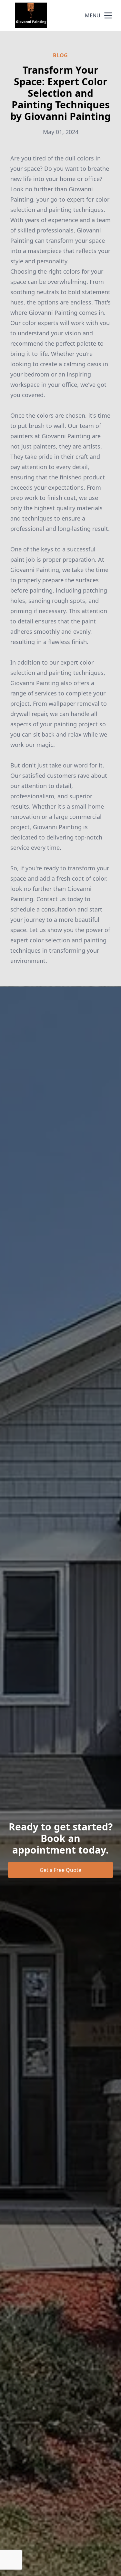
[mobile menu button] (108, 15)
